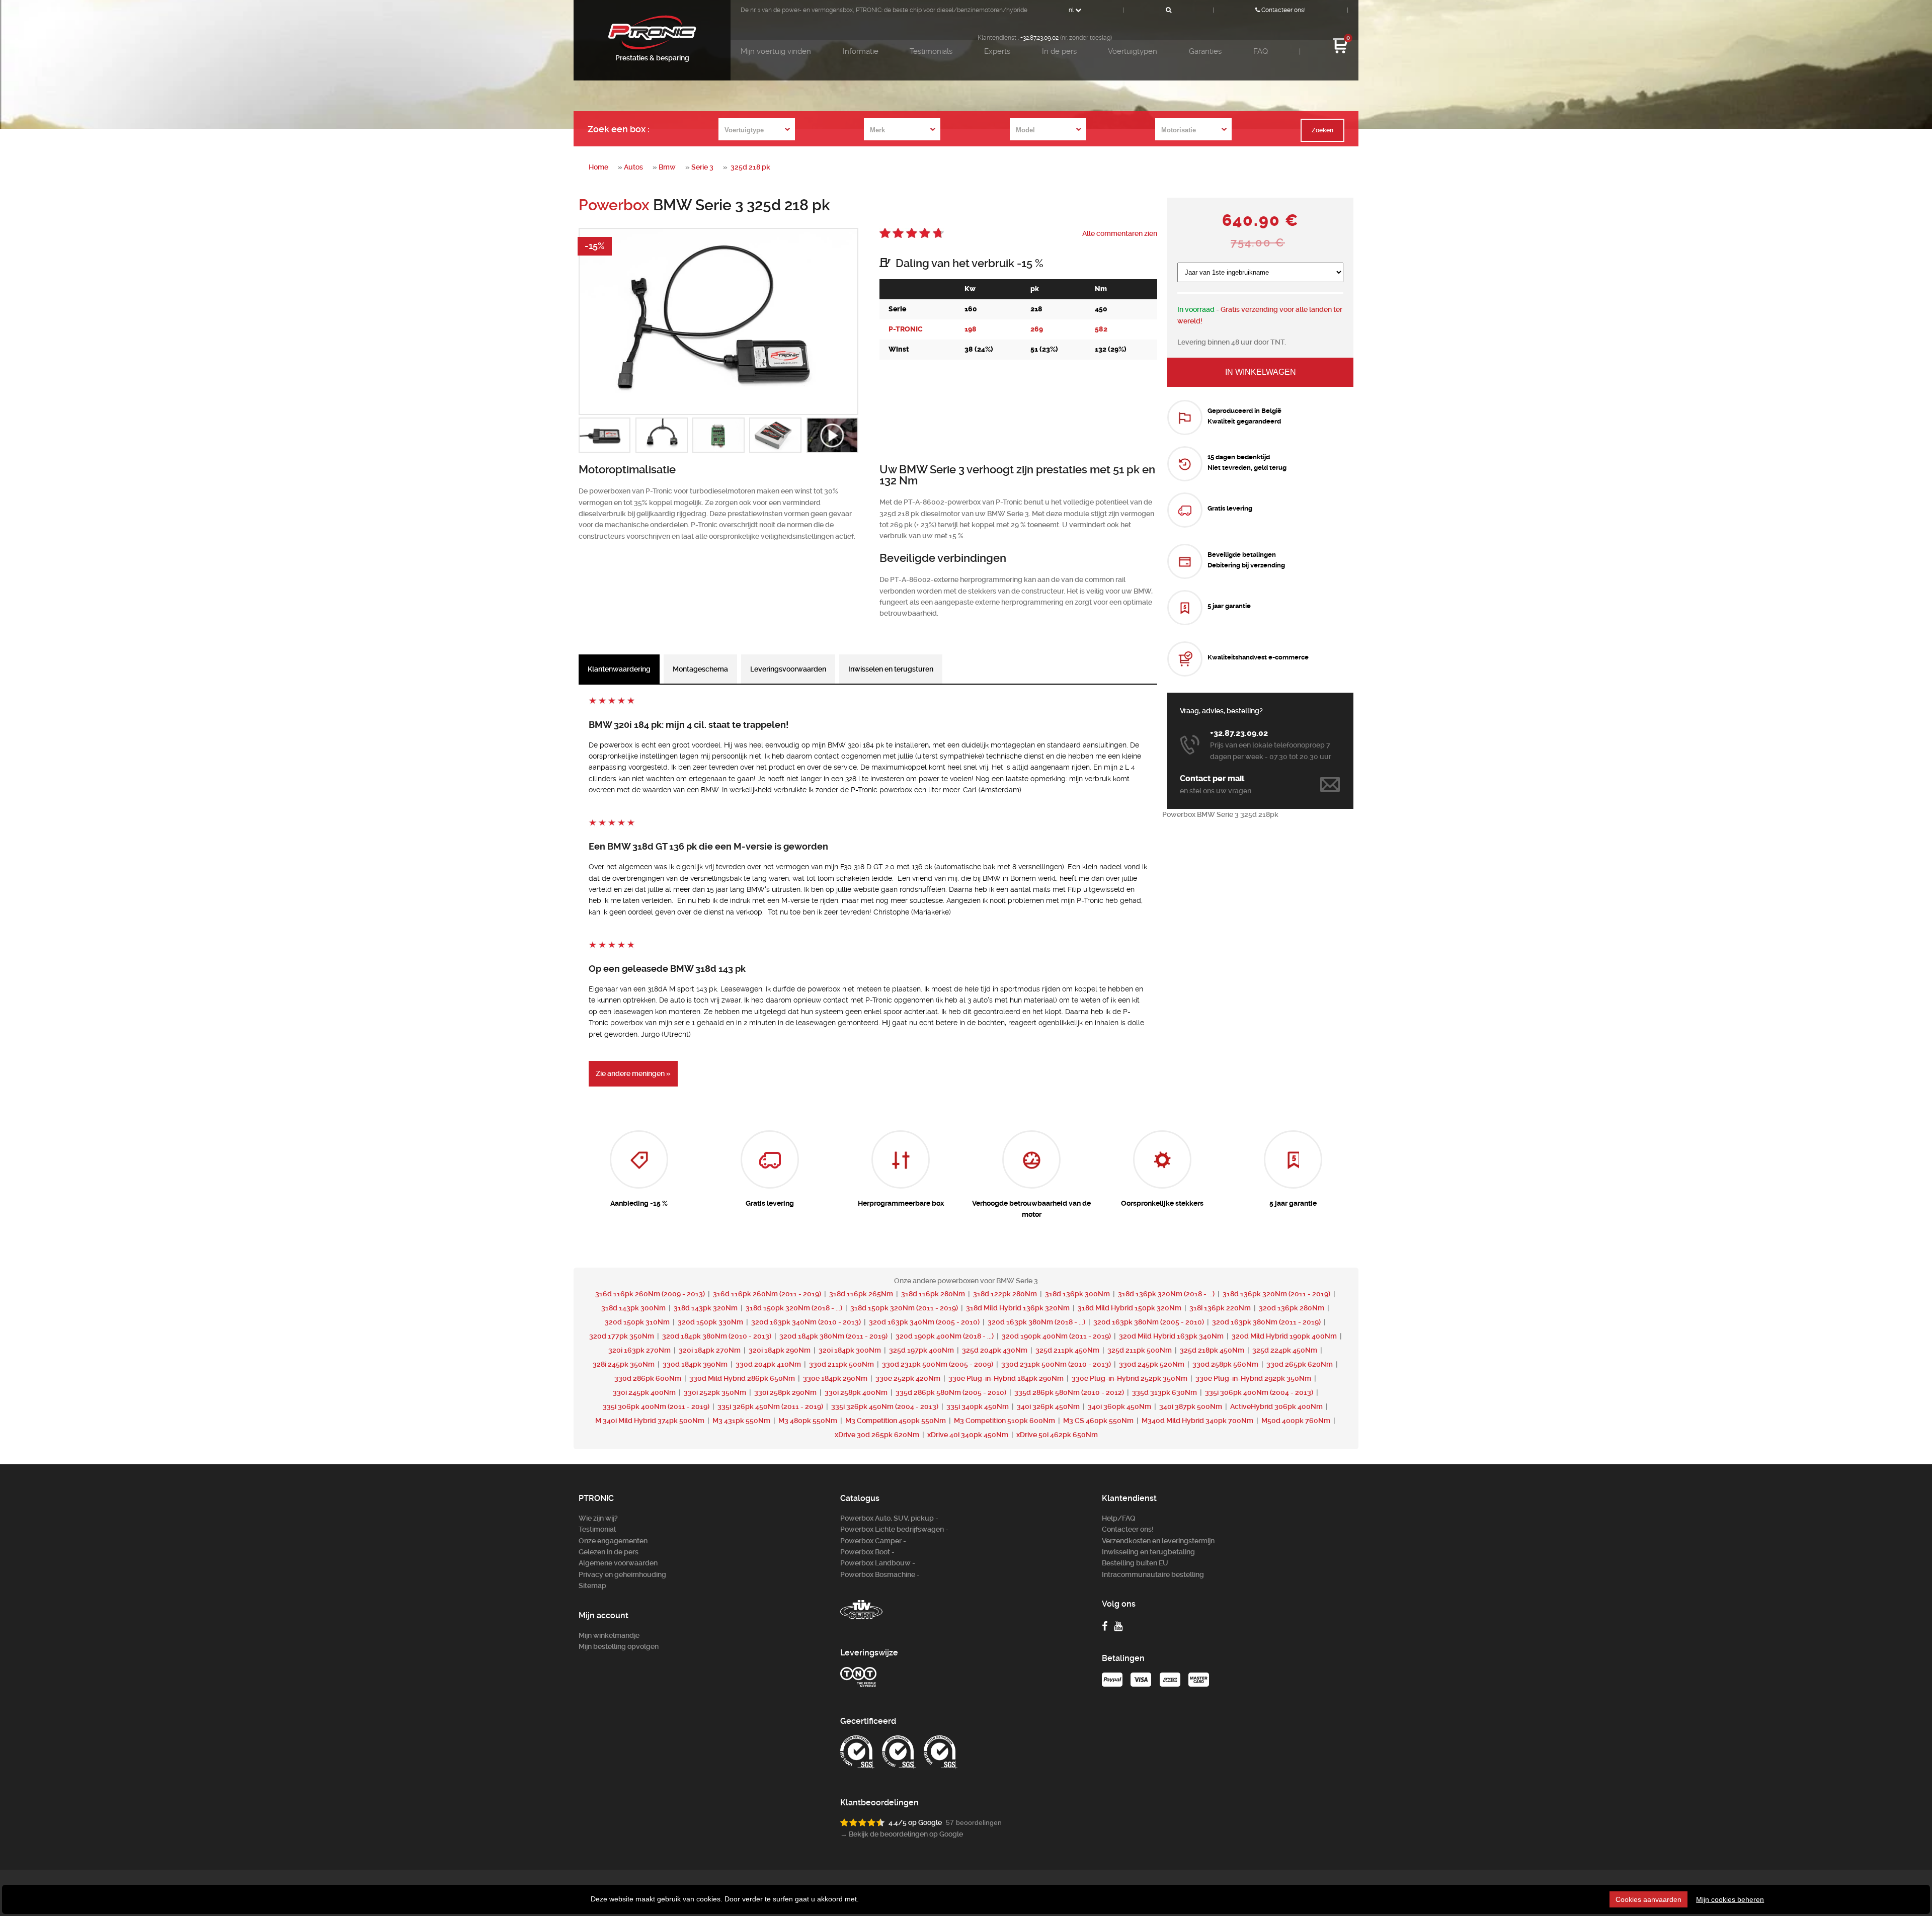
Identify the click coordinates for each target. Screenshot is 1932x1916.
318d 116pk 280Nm (933, 1294)
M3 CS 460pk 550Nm (1098, 1421)
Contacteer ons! (1283, 10)
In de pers (1059, 51)
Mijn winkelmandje (609, 1635)
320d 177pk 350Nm (622, 1336)
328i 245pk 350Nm (624, 1364)
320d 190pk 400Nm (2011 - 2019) (1057, 1336)
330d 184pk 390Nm (695, 1364)
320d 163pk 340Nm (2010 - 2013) (807, 1322)
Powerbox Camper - (873, 1541)
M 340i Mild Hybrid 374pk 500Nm (650, 1421)
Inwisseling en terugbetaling (1148, 1552)
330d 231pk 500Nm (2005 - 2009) (938, 1364)
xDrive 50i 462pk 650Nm (1057, 1435)
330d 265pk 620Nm (1300, 1364)
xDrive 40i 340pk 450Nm (968, 1435)
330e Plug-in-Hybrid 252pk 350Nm (1130, 1378)
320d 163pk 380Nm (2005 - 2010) (1149, 1322)
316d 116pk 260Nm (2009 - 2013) (651, 1294)
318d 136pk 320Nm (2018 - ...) (1167, 1294)
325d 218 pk (750, 167)
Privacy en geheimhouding (622, 1574)
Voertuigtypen (1133, 51)
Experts (997, 51)
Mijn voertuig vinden (776, 51)
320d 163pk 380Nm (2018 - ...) (1037, 1322)
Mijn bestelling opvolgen (619, 1646)
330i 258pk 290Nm (785, 1392)
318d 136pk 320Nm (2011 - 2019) (1277, 1294)
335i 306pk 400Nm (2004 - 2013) (1260, 1392)
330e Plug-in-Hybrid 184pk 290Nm (1006, 1378)
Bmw (667, 167)
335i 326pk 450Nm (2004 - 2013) (886, 1406)
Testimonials (931, 51)
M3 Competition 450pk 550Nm (896, 1421)
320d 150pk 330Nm (710, 1322)
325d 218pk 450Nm (1212, 1350)
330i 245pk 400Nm (644, 1392)
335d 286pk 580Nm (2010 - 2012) (1070, 1392)
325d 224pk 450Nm (1285, 1350)
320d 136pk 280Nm (1292, 1308)
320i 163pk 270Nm (639, 1350)
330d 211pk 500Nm (841, 1364)
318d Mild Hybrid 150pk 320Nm (1130, 1308)
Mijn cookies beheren (1730, 1899)
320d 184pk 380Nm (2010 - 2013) (717, 1336)
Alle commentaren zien (1120, 233)
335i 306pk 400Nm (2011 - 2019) (657, 1406)
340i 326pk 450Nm (1048, 1406)
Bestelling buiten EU (1135, 1563)
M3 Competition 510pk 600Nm (1004, 1421)
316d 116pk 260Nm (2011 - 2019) (768, 1294)
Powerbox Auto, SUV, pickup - (889, 1518)
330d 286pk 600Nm (648, 1378)
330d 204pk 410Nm (768, 1364)
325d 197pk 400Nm (921, 1350)
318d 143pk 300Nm (633, 1308)
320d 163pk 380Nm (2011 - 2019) (1267, 1322)
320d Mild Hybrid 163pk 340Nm (1171, 1336)
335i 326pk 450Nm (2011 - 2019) (771, 1406)
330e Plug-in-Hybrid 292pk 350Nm (1253, 1378)
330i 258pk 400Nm (856, 1392)
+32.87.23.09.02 (1039, 38)
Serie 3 (702, 167)
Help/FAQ (1119, 1518)
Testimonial (597, 1529)
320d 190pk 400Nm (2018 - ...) (945, 1336)
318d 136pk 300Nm (1077, 1294)
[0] (1340, 52)
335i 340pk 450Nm (978, 1406)
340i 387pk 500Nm (1191, 1406)
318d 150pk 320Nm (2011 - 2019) (905, 1308)
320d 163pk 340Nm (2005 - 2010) (925, 1322)
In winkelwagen (1261, 372)
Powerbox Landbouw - (878, 1563)
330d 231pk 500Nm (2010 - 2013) (1057, 1364)
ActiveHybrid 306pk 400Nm (1276, 1406)
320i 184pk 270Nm (710, 1350)
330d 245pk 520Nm (1152, 1364)
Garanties (1205, 51)
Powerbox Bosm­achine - (880, 1574)
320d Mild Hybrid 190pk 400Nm (1284, 1336)
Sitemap (592, 1586)
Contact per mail (1212, 778)
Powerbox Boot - (867, 1552)
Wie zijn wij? (598, 1518)
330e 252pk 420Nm (908, 1378)
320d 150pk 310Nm (637, 1322)
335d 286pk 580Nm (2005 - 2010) (952, 1392)
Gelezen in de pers (609, 1552)
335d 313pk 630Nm (1164, 1392)
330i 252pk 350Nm (715, 1392)
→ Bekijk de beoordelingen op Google (902, 1834)
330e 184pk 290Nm (835, 1378)
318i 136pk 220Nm (1220, 1308)
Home (598, 167)
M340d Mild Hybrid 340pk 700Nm (1197, 1421)
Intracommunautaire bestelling (1153, 1574)
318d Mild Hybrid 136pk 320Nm (1018, 1308)
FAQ (1261, 51)
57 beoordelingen (974, 1822)
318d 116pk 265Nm (861, 1294)
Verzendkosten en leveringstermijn (1158, 1541)
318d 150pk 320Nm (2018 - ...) (795, 1308)
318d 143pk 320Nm (706, 1308)
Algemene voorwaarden (618, 1563)
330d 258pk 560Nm (1225, 1364)
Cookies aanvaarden (1648, 1899)
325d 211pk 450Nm (1067, 1350)
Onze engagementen (613, 1541)
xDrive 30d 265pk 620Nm (877, 1435)
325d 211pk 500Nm (1140, 1350)
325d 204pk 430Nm (995, 1350)
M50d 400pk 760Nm (1296, 1421)
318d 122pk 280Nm (1005, 1294)
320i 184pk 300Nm (850, 1350)
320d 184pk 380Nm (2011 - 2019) (834, 1336)
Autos (633, 167)
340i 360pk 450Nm (1119, 1406)
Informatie (861, 51)
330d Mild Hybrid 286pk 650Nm (742, 1378)
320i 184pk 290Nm (780, 1350)
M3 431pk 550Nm (741, 1421)
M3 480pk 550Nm (808, 1421)
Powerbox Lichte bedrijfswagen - (894, 1529)
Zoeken (1322, 130)
